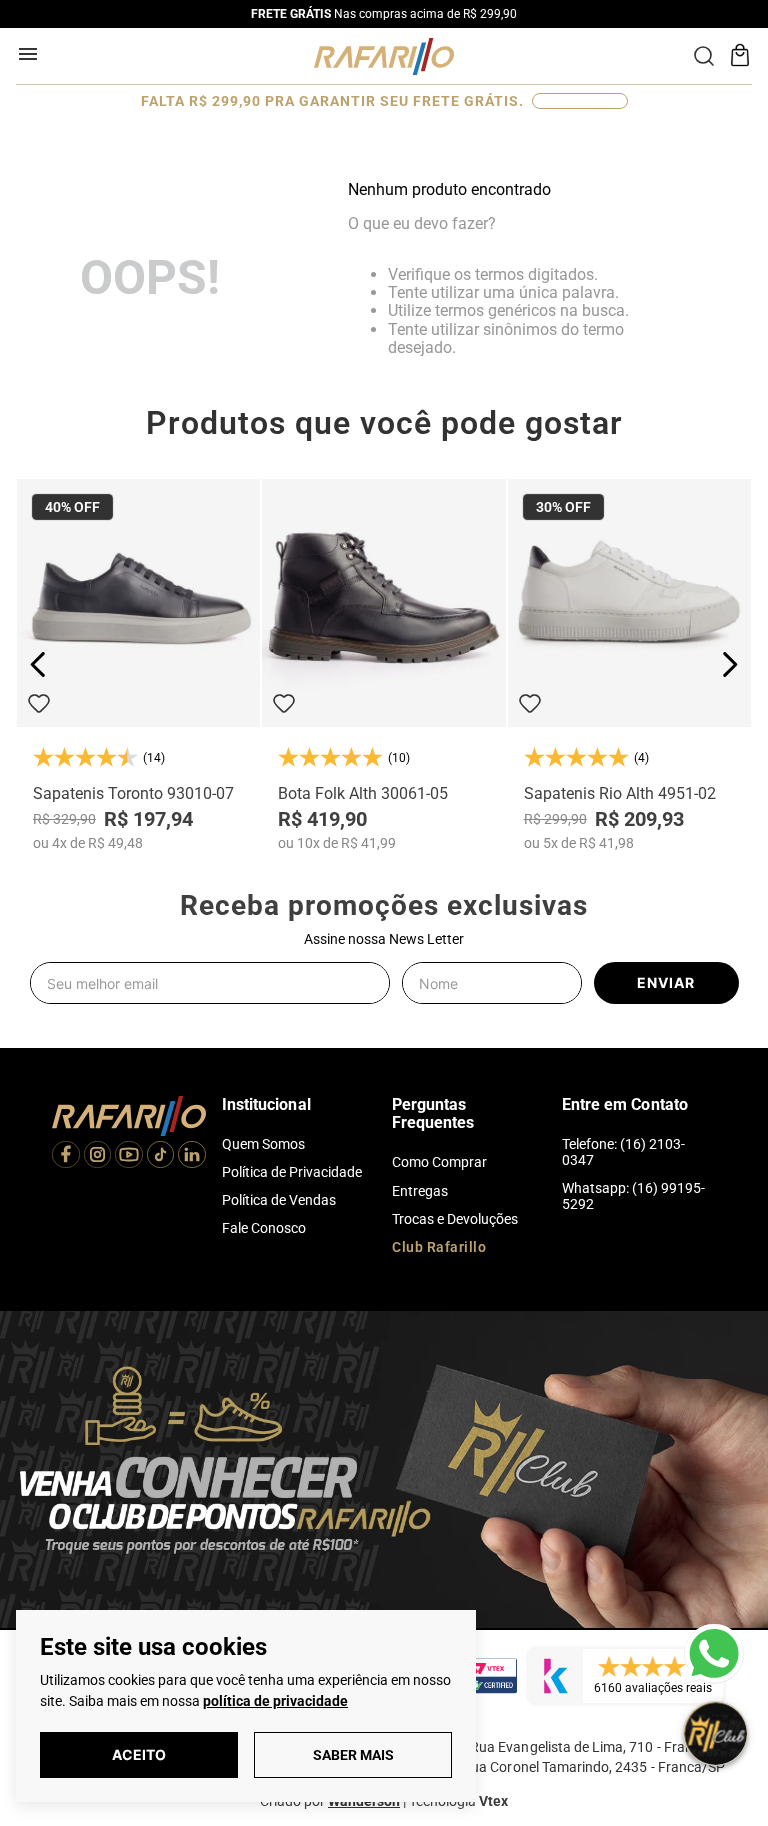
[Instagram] (98, 1157)
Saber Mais (353, 1755)
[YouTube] (129, 1157)
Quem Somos (263, 1144)
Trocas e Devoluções (455, 1219)
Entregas (420, 1191)
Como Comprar (439, 1162)
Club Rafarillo (439, 1247)
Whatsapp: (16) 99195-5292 (633, 1196)
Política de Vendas (279, 1200)
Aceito (139, 1754)
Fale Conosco (264, 1228)
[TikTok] (161, 1157)
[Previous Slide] (38, 664)
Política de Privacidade (292, 1172)
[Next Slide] (729, 664)
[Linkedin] (192, 1157)
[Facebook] (66, 1157)
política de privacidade (275, 1701)
